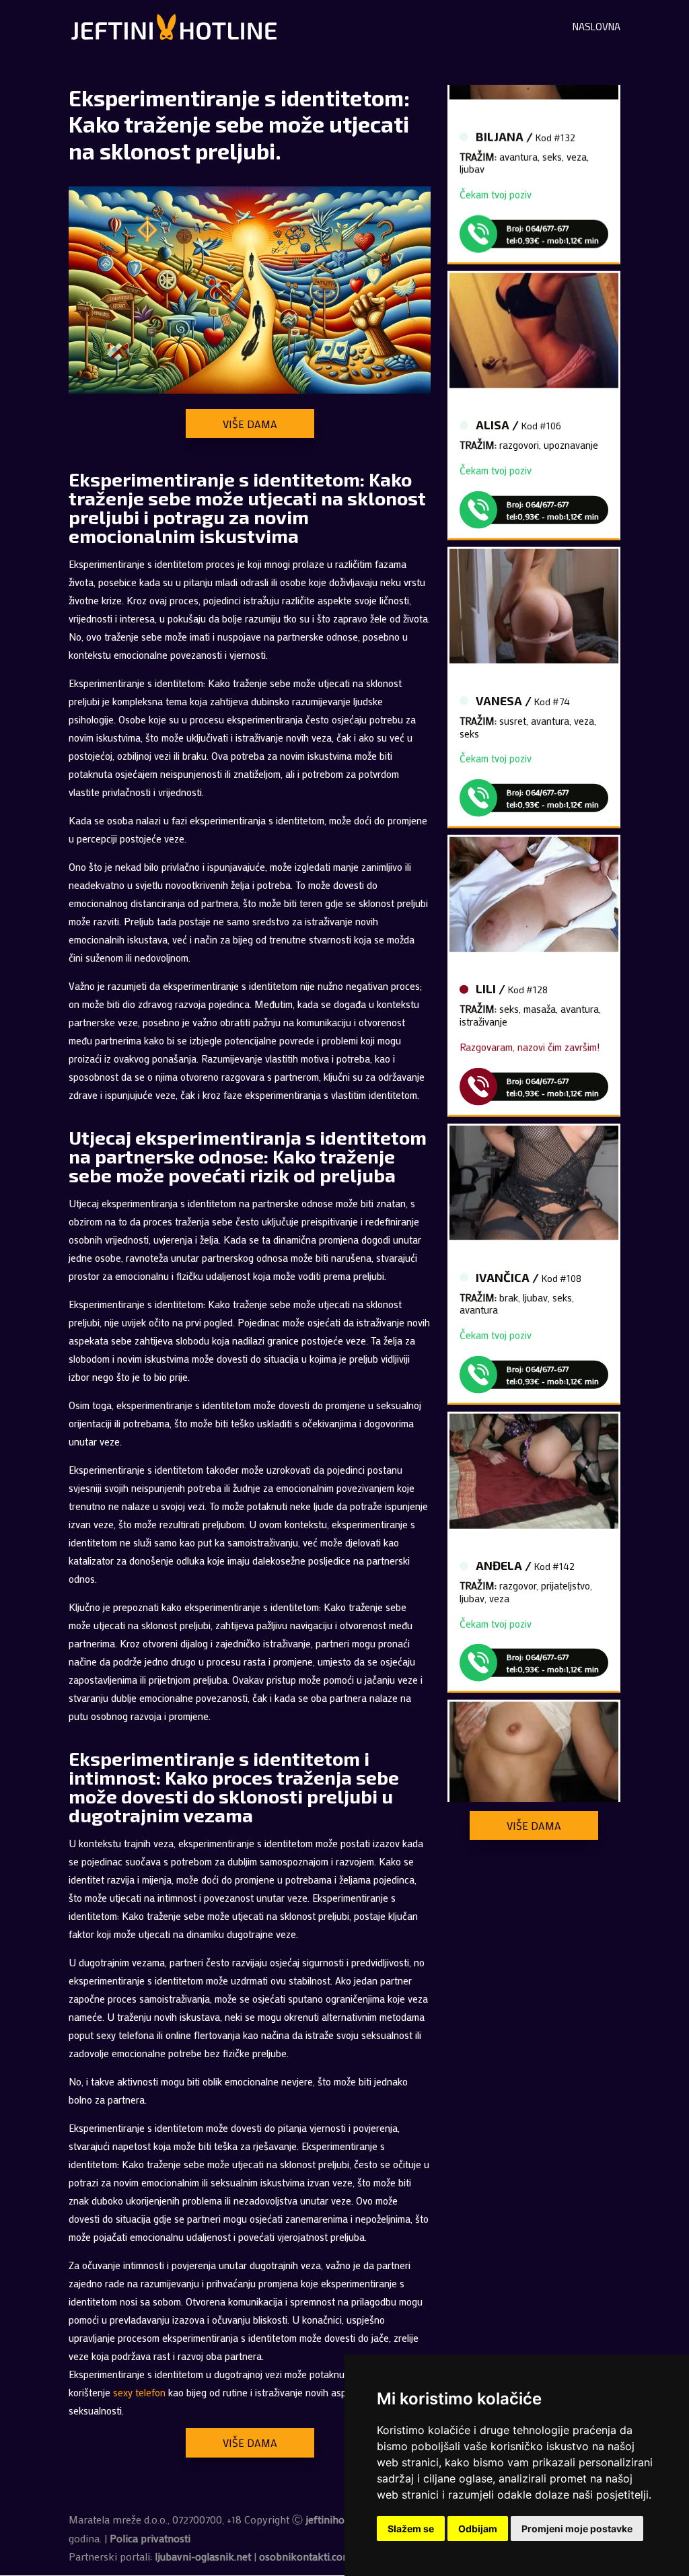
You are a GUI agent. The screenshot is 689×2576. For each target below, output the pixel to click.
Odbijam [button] (478, 2529)
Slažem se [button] (411, 2529)
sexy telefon (139, 2392)
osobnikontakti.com (305, 2556)
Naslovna (596, 29)
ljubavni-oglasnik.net (203, 2556)
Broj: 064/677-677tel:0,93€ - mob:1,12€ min (553, 214)
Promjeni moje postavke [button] (577, 2529)
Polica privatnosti (150, 2538)
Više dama (250, 424)
